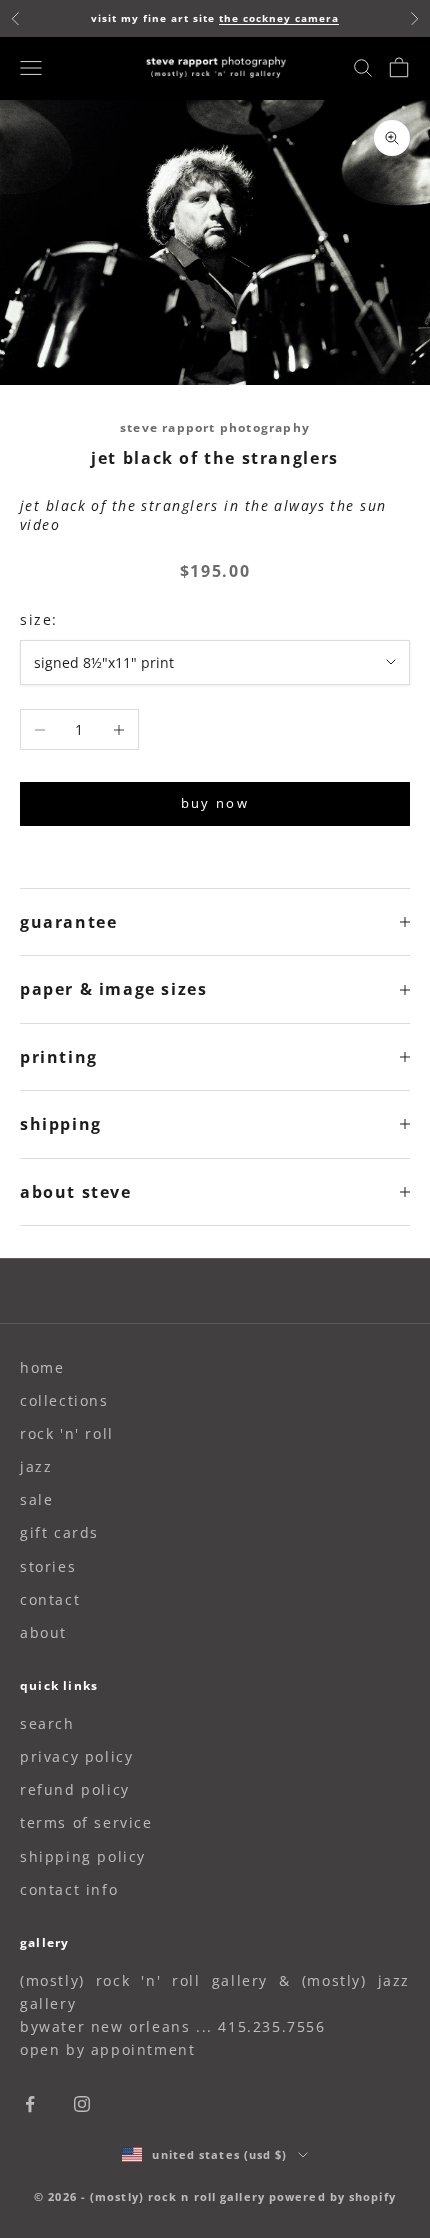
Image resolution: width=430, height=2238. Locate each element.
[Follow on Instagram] (82, 2104)
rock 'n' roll (67, 1433)
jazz (36, 1466)
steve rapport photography (215, 427)
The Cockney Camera (279, 18)
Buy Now (215, 803)
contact (50, 1599)
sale (36, 1499)
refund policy (75, 1789)
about (43, 1632)
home (42, 1367)
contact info (69, 1889)
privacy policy (76, 1756)
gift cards (59, 1532)
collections (64, 1400)
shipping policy (83, 1856)
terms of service (86, 1822)
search (47, 1723)
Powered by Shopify (332, 2196)
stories (48, 1566)
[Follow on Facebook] (30, 2104)
